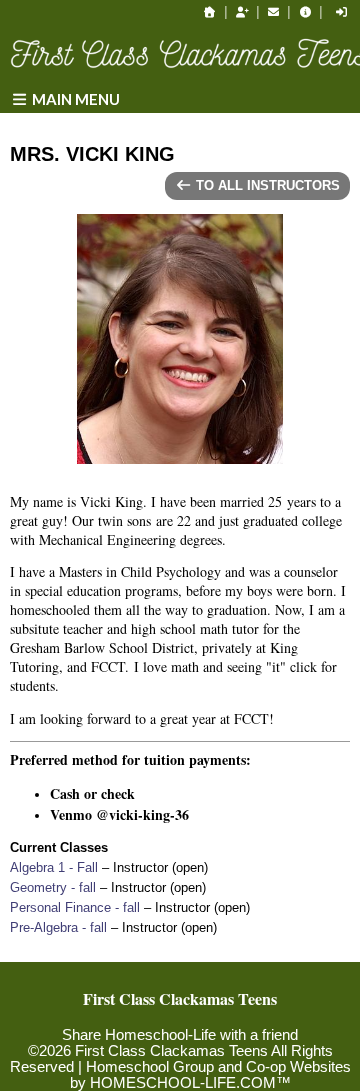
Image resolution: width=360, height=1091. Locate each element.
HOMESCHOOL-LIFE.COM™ (190, 1083)
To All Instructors (266, 185)
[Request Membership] (242, 12)
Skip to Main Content (180, 1019)
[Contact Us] (274, 12)
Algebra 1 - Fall (54, 867)
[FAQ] (305, 12)
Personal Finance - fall (75, 907)
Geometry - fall (53, 887)
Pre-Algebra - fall (58, 927)
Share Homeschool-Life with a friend (180, 1035)
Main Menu (74, 99)
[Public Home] (210, 12)
